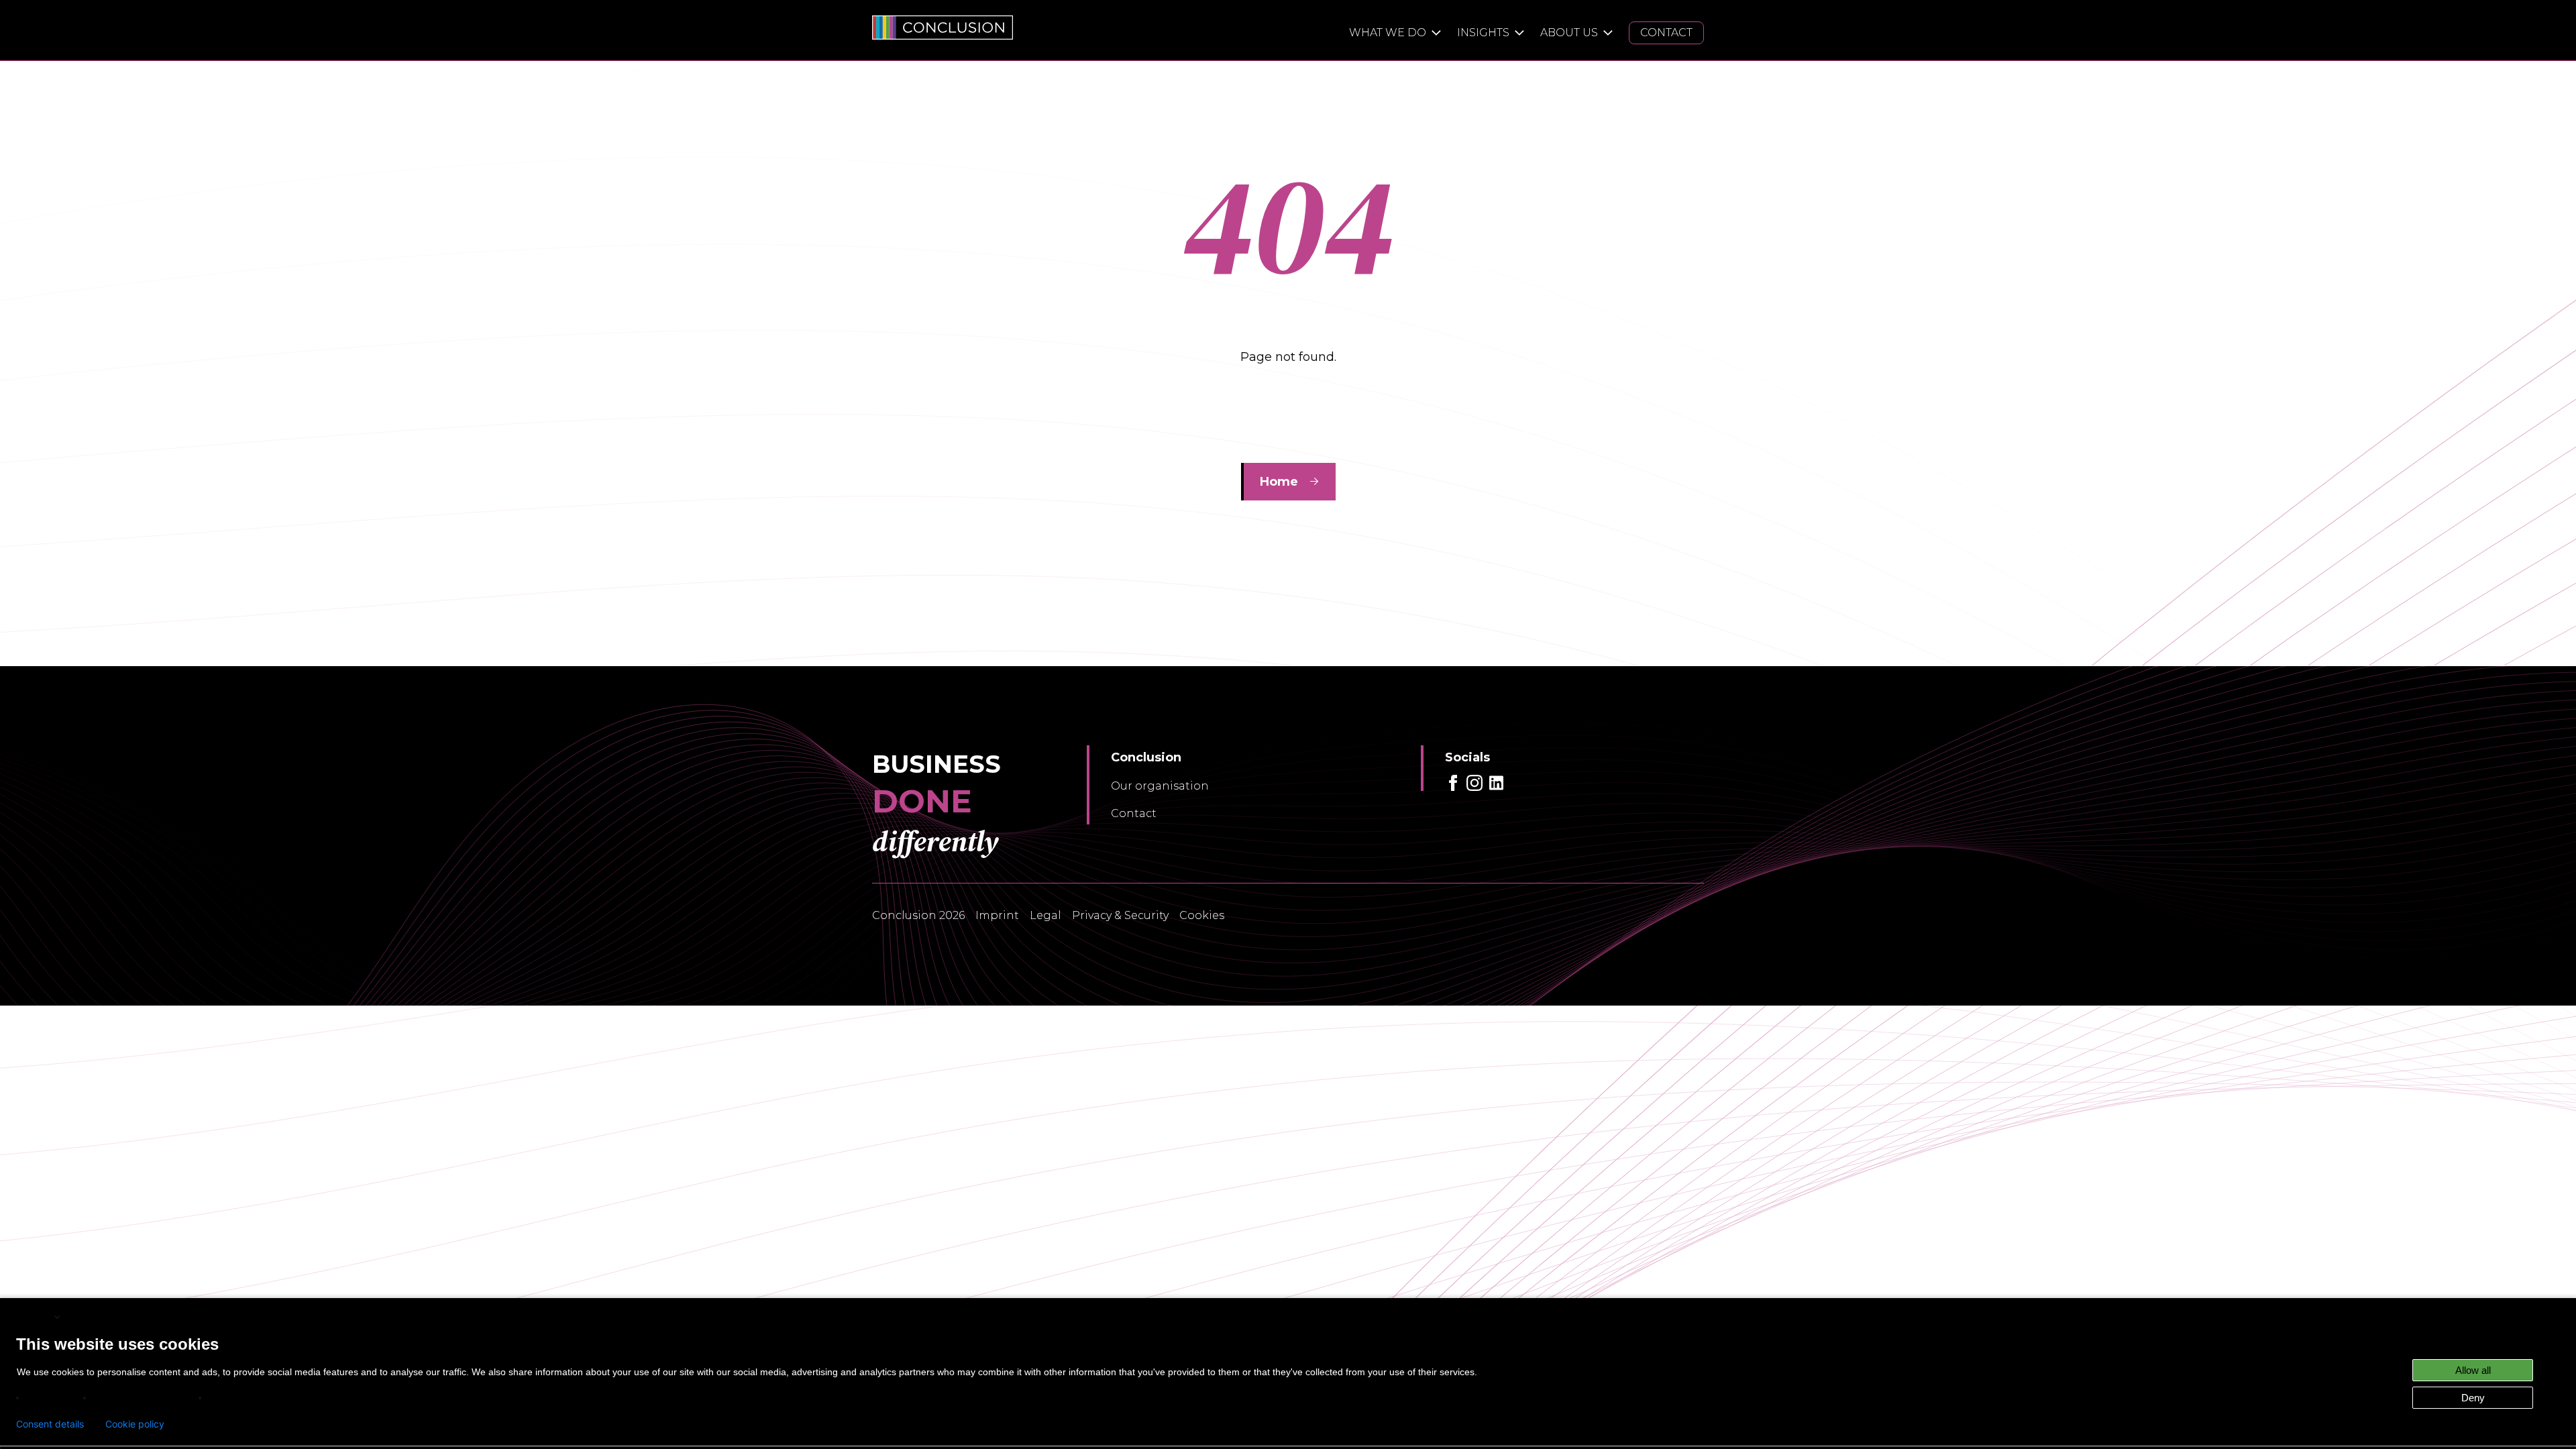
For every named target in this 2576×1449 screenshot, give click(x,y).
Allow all (2473, 1370)
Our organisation (1160, 786)
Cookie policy (135, 1424)
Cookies (1202, 915)
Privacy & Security (1120, 915)
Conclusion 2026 (918, 915)
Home (1279, 482)
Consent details (50, 1424)
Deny (2473, 1398)
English (34, 1317)
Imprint (997, 915)
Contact (1134, 813)
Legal (1045, 915)
